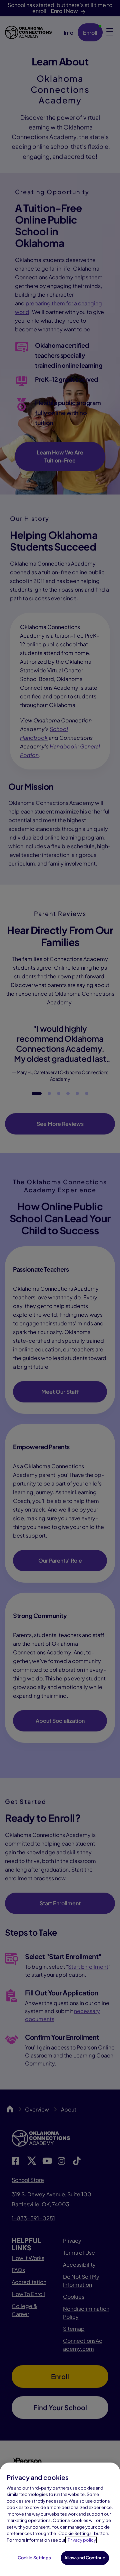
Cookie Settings (34, 2558)
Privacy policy (82, 2540)
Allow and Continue (85, 2558)
